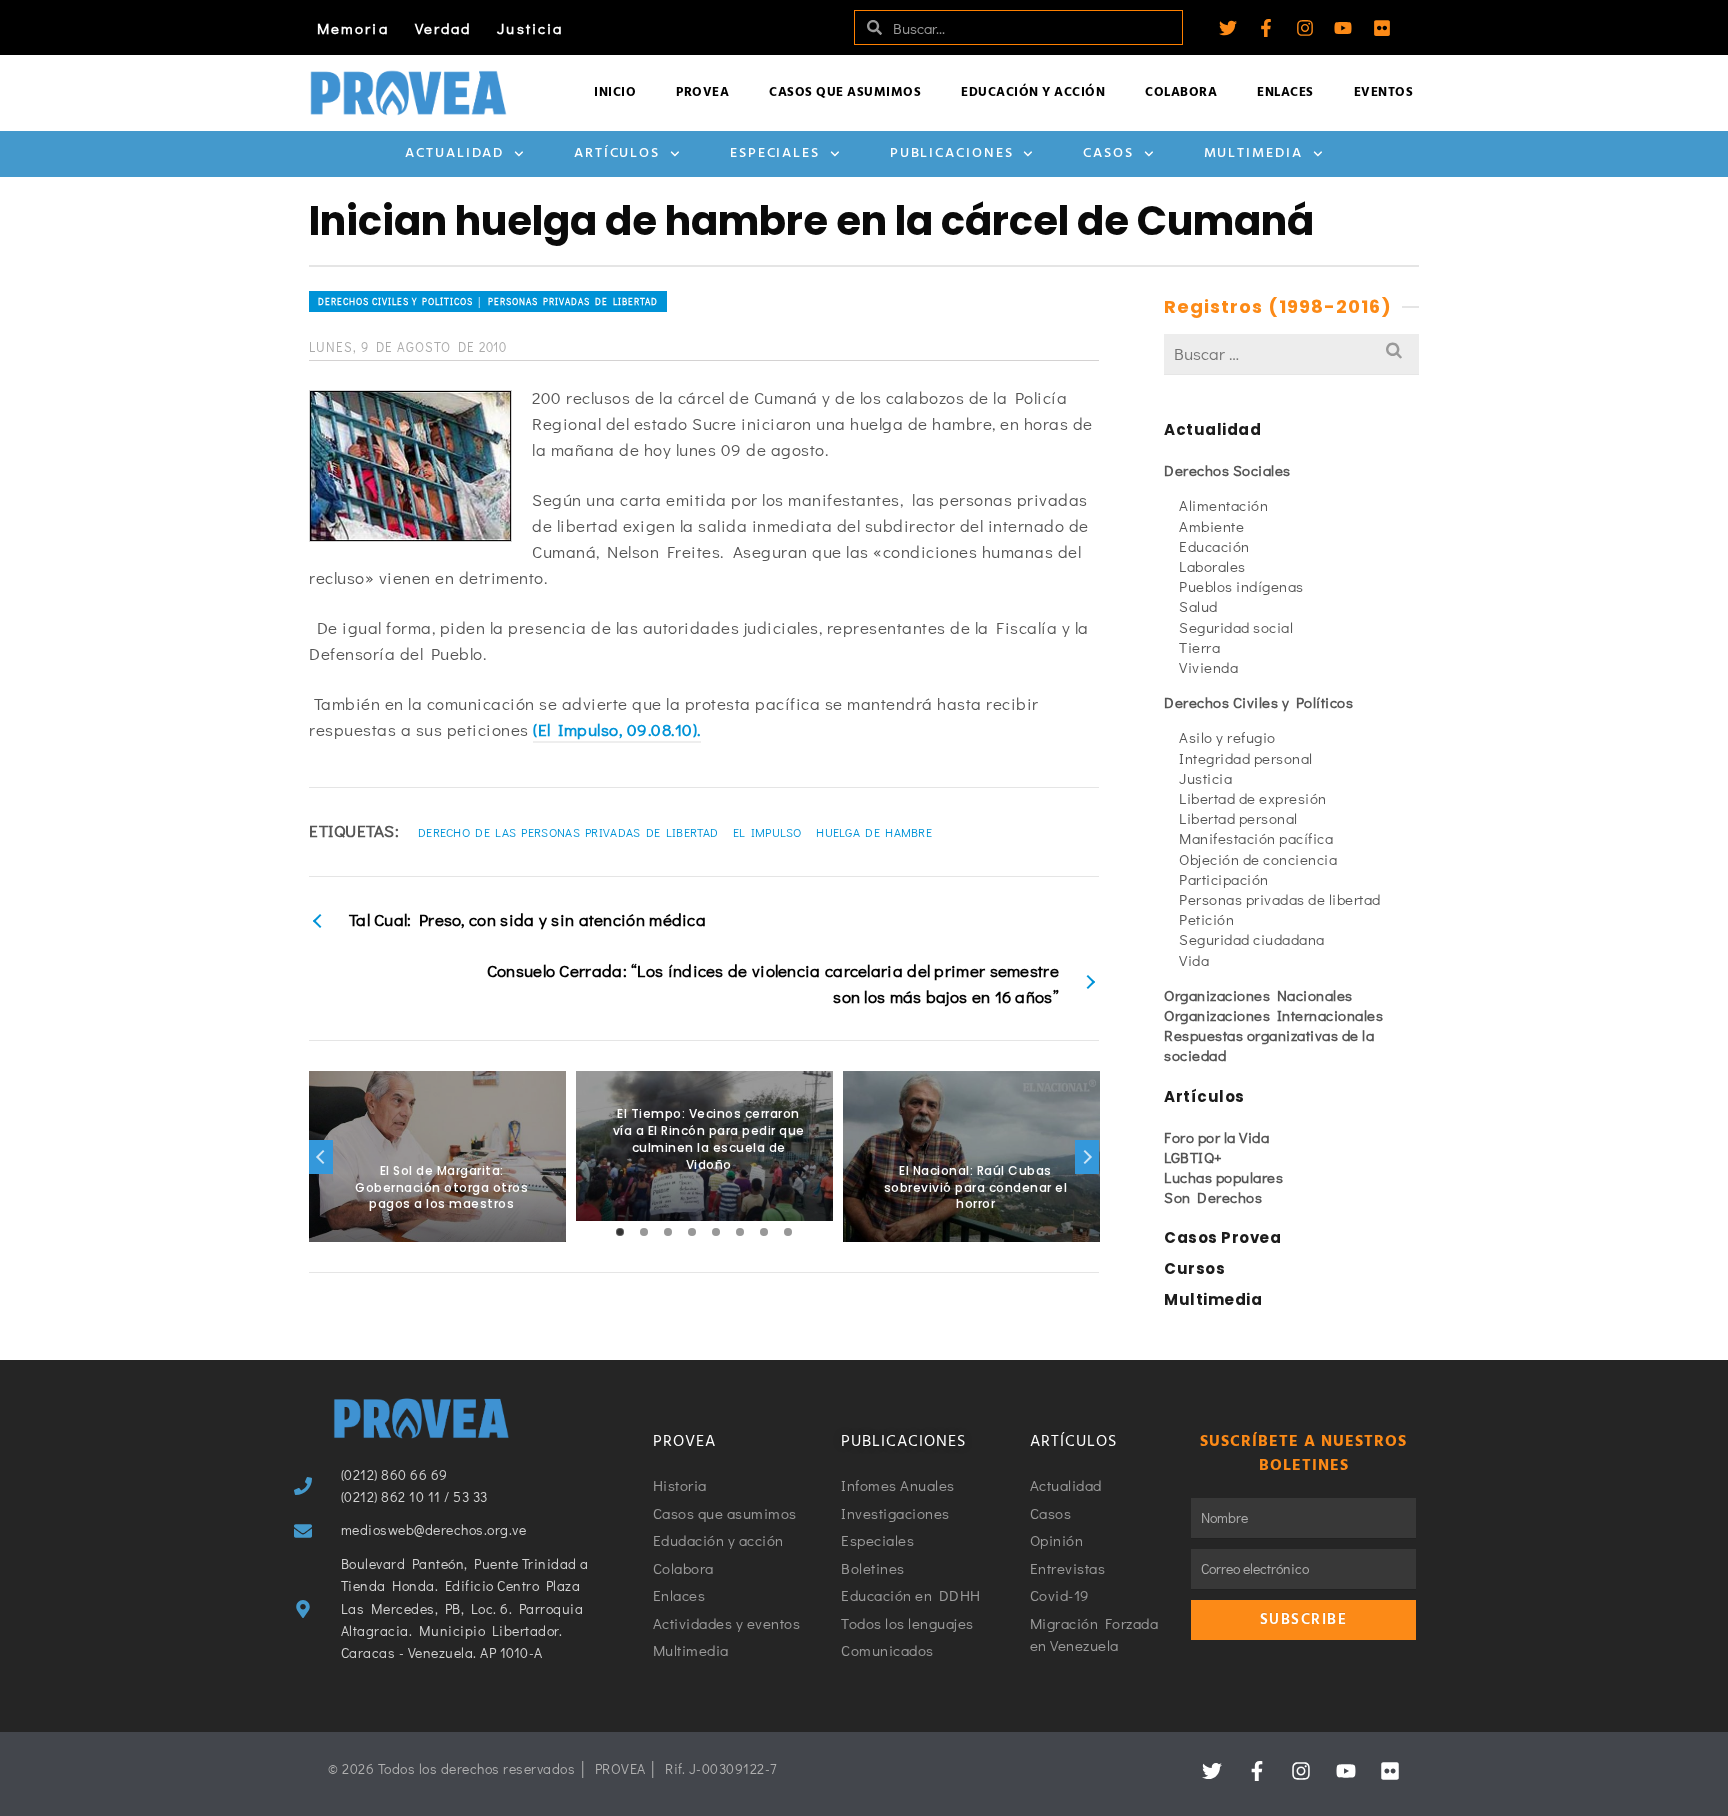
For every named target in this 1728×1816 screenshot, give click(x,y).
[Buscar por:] (1291, 353)
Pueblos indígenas (1241, 586)
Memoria (353, 28)
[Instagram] (1305, 28)
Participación (1224, 879)
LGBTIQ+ (1193, 1157)
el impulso (767, 832)
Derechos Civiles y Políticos (1258, 702)
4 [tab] (692, 1232)
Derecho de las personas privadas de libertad (568, 832)
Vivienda (1208, 667)
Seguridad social (1236, 627)
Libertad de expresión (1253, 798)
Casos (1108, 153)
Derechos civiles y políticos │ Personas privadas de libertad (488, 301)
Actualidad (454, 153)
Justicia (530, 28)
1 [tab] (620, 1232)
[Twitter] (1228, 28)
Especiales (775, 153)
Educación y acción (1033, 92)
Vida (1194, 960)
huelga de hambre (874, 832)
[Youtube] (1343, 28)
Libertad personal (1238, 818)
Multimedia (1253, 153)
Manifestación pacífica (1256, 838)
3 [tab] (668, 1232)
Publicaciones (952, 153)
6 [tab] (740, 1232)
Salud (1198, 606)
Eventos (1384, 92)
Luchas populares (1223, 1177)
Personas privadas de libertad (1280, 899)
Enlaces (1285, 92)
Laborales (1212, 566)
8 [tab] (788, 1232)
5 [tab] (716, 1232)
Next (1087, 1157)
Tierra (1199, 647)
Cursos (1194, 1268)
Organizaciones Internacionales (1273, 1015)
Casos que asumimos (845, 92)
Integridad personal (1246, 758)
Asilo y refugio (1227, 737)
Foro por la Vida (1216, 1137)
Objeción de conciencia (1258, 859)
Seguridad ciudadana (1252, 939)
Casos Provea (1222, 1237)
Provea (702, 92)
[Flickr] (1382, 28)
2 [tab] (644, 1232)
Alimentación (1223, 505)
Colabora (1181, 92)
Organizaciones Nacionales (1258, 995)
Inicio (615, 92)
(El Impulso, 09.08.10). (617, 729)
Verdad (443, 28)
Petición (1206, 919)
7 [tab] (764, 1232)
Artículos (617, 153)
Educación (1214, 546)
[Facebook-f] (1266, 28)
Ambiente (1211, 526)
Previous (321, 1157)
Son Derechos (1213, 1197)
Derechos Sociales (1227, 470)
